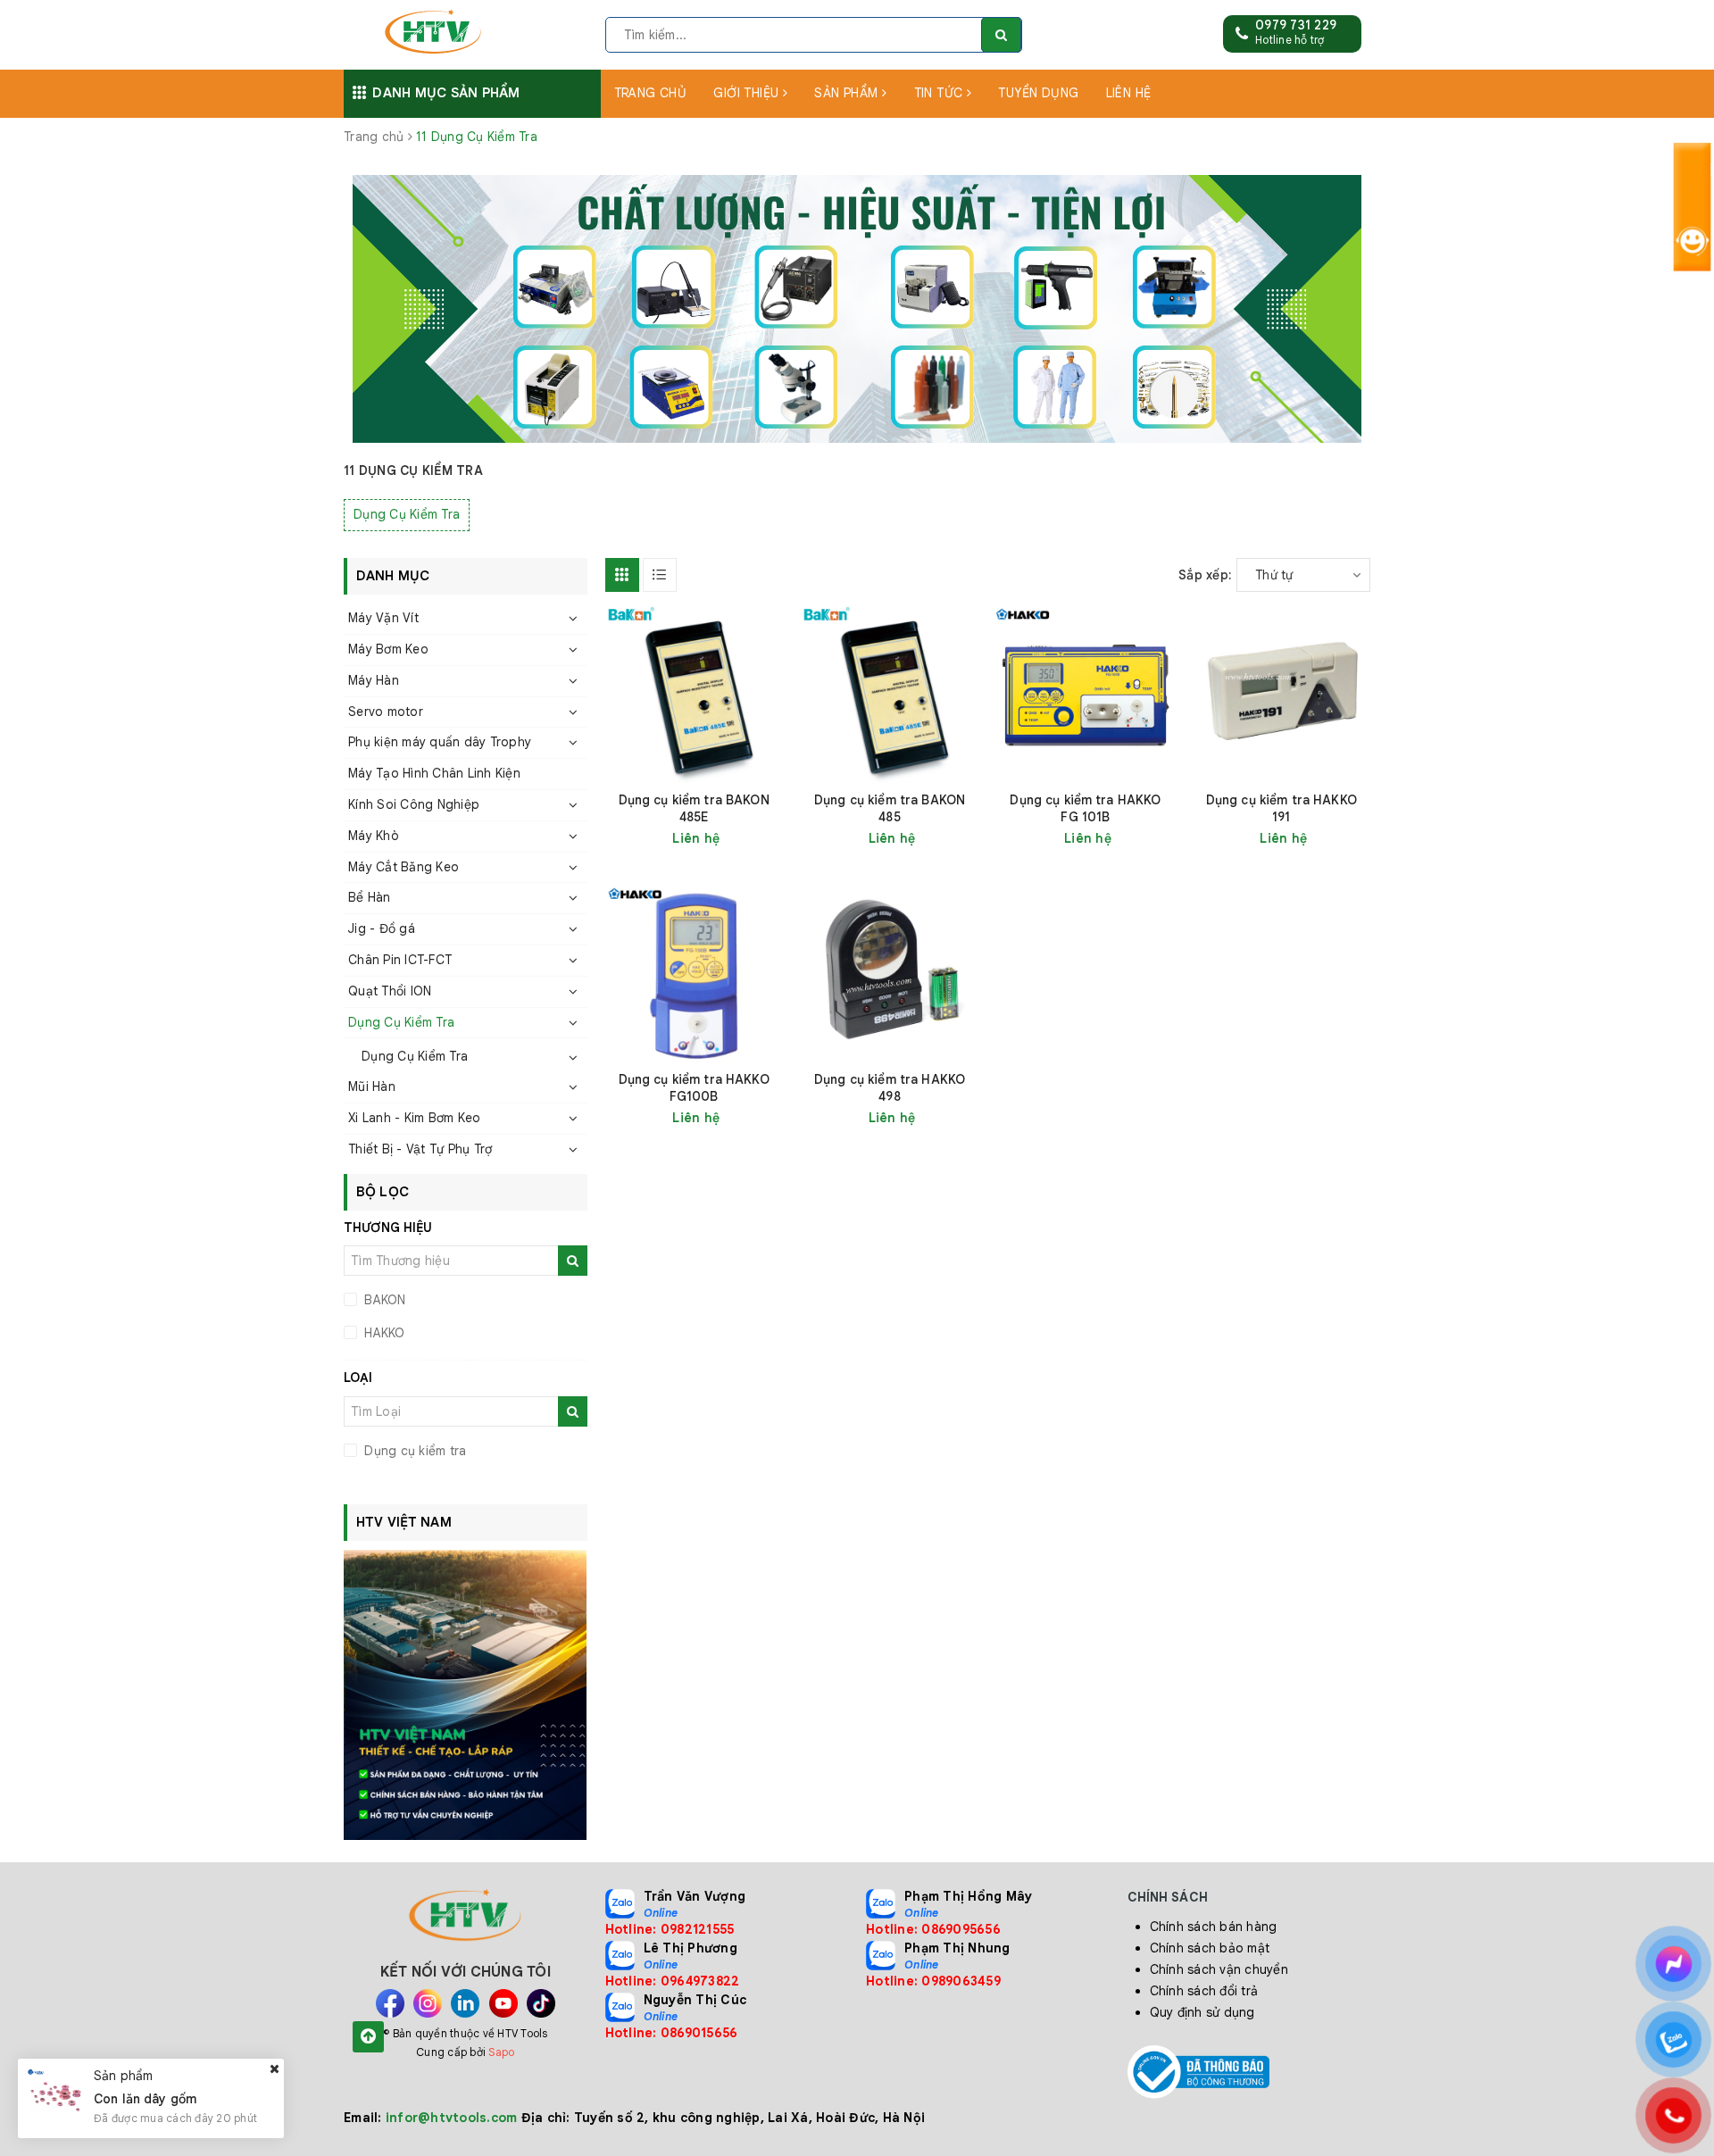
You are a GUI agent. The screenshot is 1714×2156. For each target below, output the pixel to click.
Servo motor (386, 712)
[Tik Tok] (541, 2003)
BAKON (383, 1300)
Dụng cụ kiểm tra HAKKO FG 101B (1085, 808)
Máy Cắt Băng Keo (404, 867)
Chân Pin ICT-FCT (400, 960)
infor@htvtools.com (452, 2118)
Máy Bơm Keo (388, 649)
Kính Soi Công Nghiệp (414, 804)
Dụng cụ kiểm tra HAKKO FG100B (694, 1088)
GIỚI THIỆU (748, 93)
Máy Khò (374, 836)
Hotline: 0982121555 (670, 1929)
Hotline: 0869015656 (672, 2033)
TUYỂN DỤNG (1038, 93)
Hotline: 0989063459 (933, 1981)
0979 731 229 (1296, 25)
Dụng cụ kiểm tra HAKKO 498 (890, 1088)
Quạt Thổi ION (390, 991)
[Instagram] (428, 2003)
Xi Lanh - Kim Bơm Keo (414, 1118)
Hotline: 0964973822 (673, 1981)
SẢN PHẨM (848, 93)
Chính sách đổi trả (1204, 1991)
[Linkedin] (465, 2003)
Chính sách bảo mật (1210, 1948)
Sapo (501, 2052)
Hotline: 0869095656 (933, 1929)
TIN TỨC (940, 93)
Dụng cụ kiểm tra (413, 1451)
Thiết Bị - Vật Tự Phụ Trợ (420, 1149)
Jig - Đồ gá (382, 928)
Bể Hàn (370, 897)
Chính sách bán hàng (1214, 1927)
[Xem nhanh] (782, 838)
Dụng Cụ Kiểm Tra (407, 514)
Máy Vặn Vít (383, 618)
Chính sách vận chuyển (1219, 1969)
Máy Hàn (374, 680)
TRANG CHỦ (651, 93)
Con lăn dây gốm (145, 2098)
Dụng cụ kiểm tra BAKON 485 (890, 808)
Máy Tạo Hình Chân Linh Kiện (434, 773)
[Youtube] (503, 2003)
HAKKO (383, 1333)
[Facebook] (390, 2003)
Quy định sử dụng (1202, 2012)
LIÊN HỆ (1129, 93)
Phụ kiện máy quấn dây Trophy (440, 742)
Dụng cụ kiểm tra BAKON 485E (694, 808)
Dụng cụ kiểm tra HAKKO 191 (1281, 808)
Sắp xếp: (1205, 575)
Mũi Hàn (372, 1086)
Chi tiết (726, 838)
